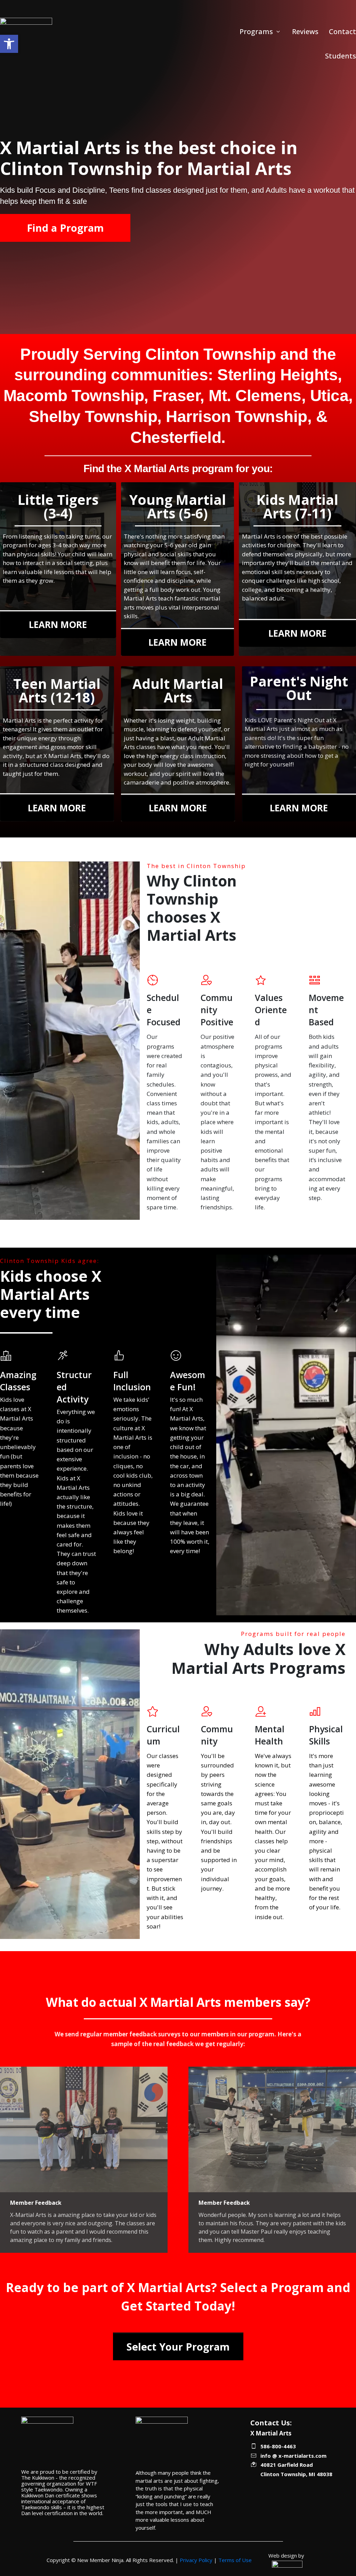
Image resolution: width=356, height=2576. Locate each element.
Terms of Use (235, 2560)
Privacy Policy (196, 2560)
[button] (9, 44)
